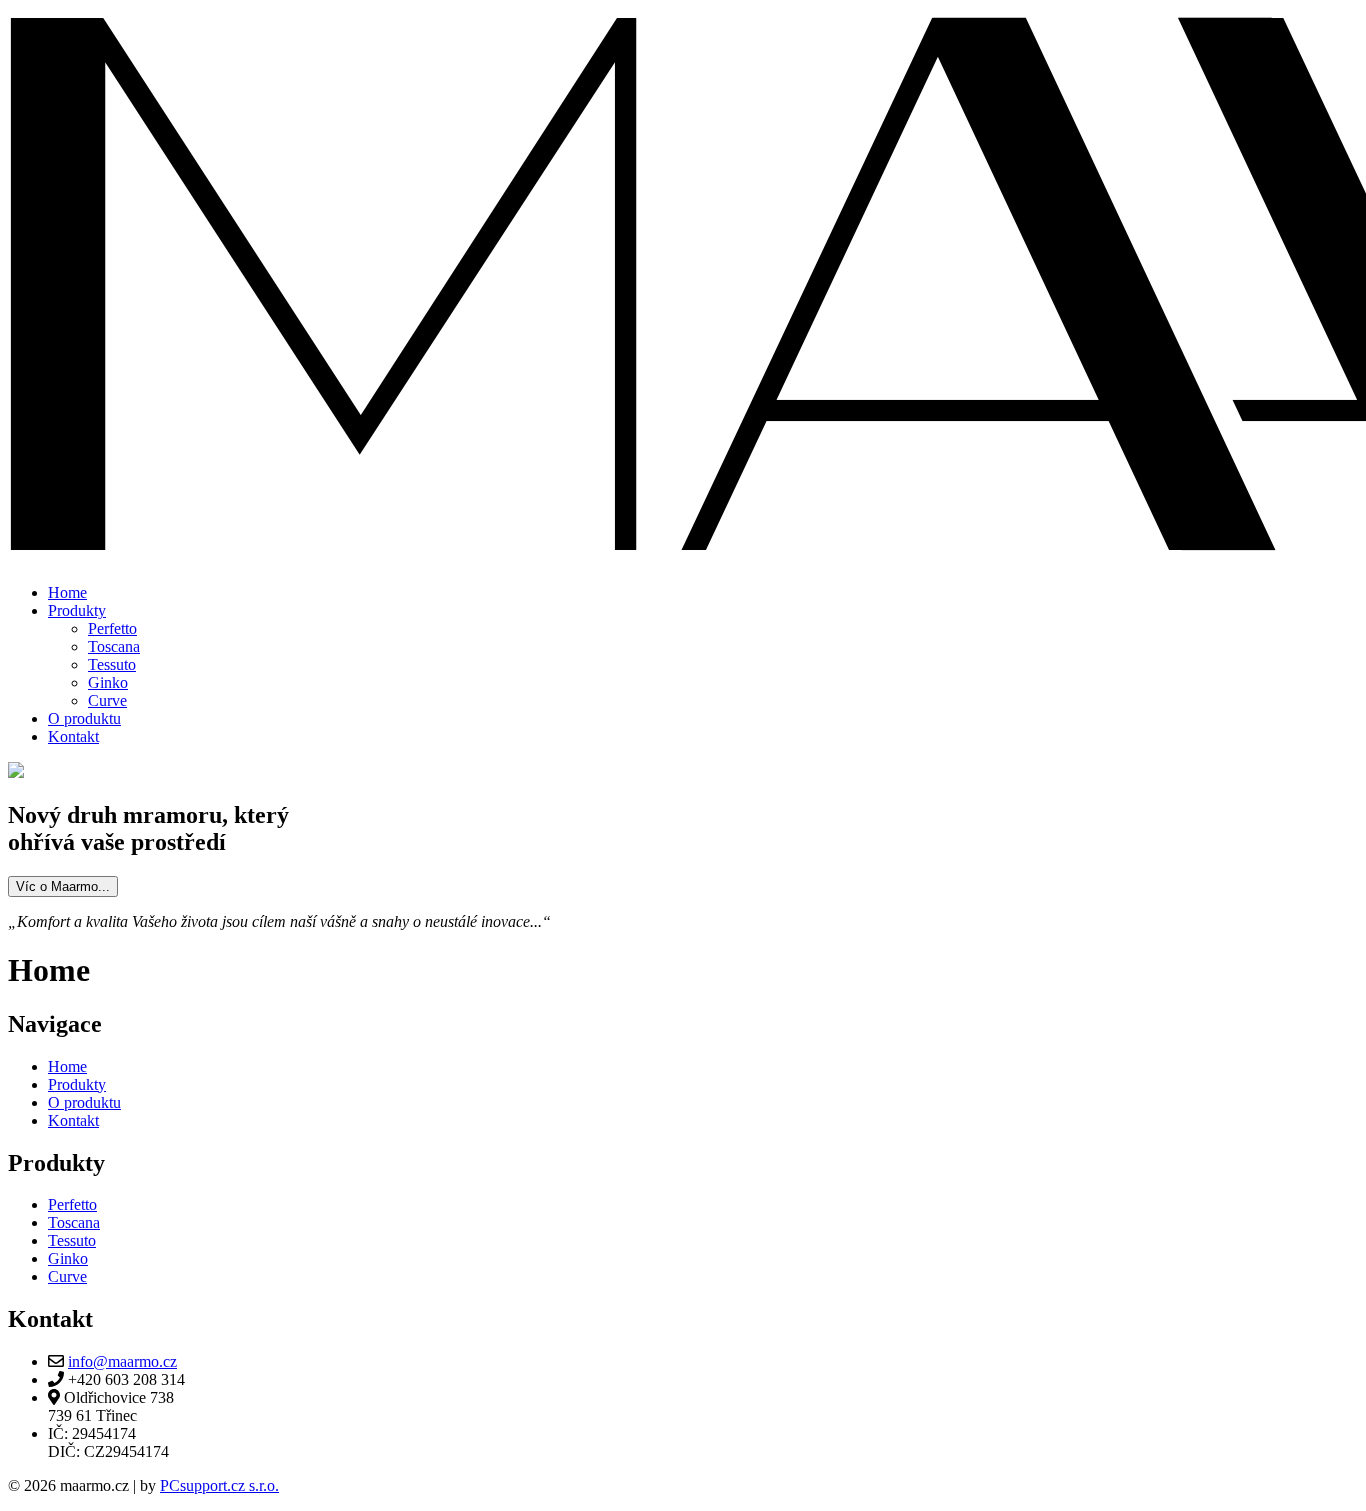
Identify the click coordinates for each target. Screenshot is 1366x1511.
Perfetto (112, 628)
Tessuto (112, 664)
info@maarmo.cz (122, 1361)
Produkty (77, 610)
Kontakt (73, 736)
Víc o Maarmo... (63, 886)
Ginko (108, 682)
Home (67, 592)
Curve (107, 700)
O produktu (84, 718)
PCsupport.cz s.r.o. (219, 1485)
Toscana (114, 646)
